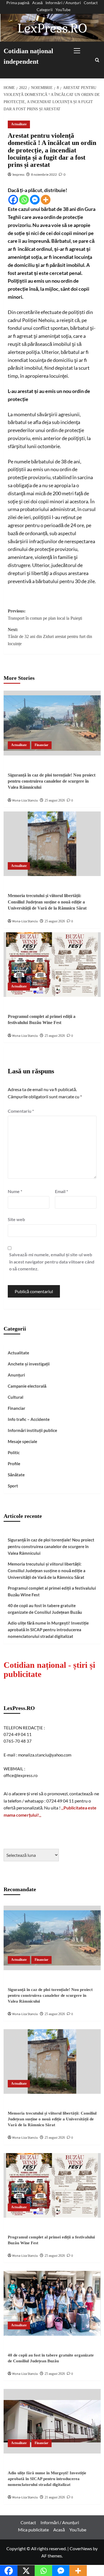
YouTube (63, 10)
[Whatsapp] (24, 200)
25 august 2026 (55, 800)
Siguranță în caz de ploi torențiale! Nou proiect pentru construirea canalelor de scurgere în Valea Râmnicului (52, 781)
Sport (13, 1486)
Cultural (16, 1397)
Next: (50, 637)
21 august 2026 (55, 2497)
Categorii (45, 10)
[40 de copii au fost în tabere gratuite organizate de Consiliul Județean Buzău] (52, 2303)
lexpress (18, 174)
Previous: (45, 615)
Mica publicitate (33, 2530)
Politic (14, 1452)
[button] (83, 49)
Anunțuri (16, 1375)
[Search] (97, 60)
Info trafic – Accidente (29, 1419)
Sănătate (16, 1475)
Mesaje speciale (22, 1441)
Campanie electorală (27, 1386)
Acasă (37, 3)
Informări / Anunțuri (63, 3)
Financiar (41, 745)
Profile (14, 1464)
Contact (91, 3)
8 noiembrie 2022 (44, 174)
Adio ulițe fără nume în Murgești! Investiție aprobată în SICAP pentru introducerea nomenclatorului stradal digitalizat (48, 1630)
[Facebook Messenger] (35, 200)
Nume (15, 1191)
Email (61, 1191)
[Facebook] (13, 200)
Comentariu (21, 1111)
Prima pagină (18, 3)
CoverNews (81, 2548)
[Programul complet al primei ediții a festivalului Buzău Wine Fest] (52, 965)
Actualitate (19, 124)
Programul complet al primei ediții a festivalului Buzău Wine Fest (52, 1591)
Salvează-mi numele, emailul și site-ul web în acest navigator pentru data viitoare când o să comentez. (52, 1262)
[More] (46, 200)
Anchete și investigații (29, 1364)
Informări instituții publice (32, 1430)
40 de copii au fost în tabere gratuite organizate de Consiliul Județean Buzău (45, 1609)
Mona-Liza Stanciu (25, 801)
